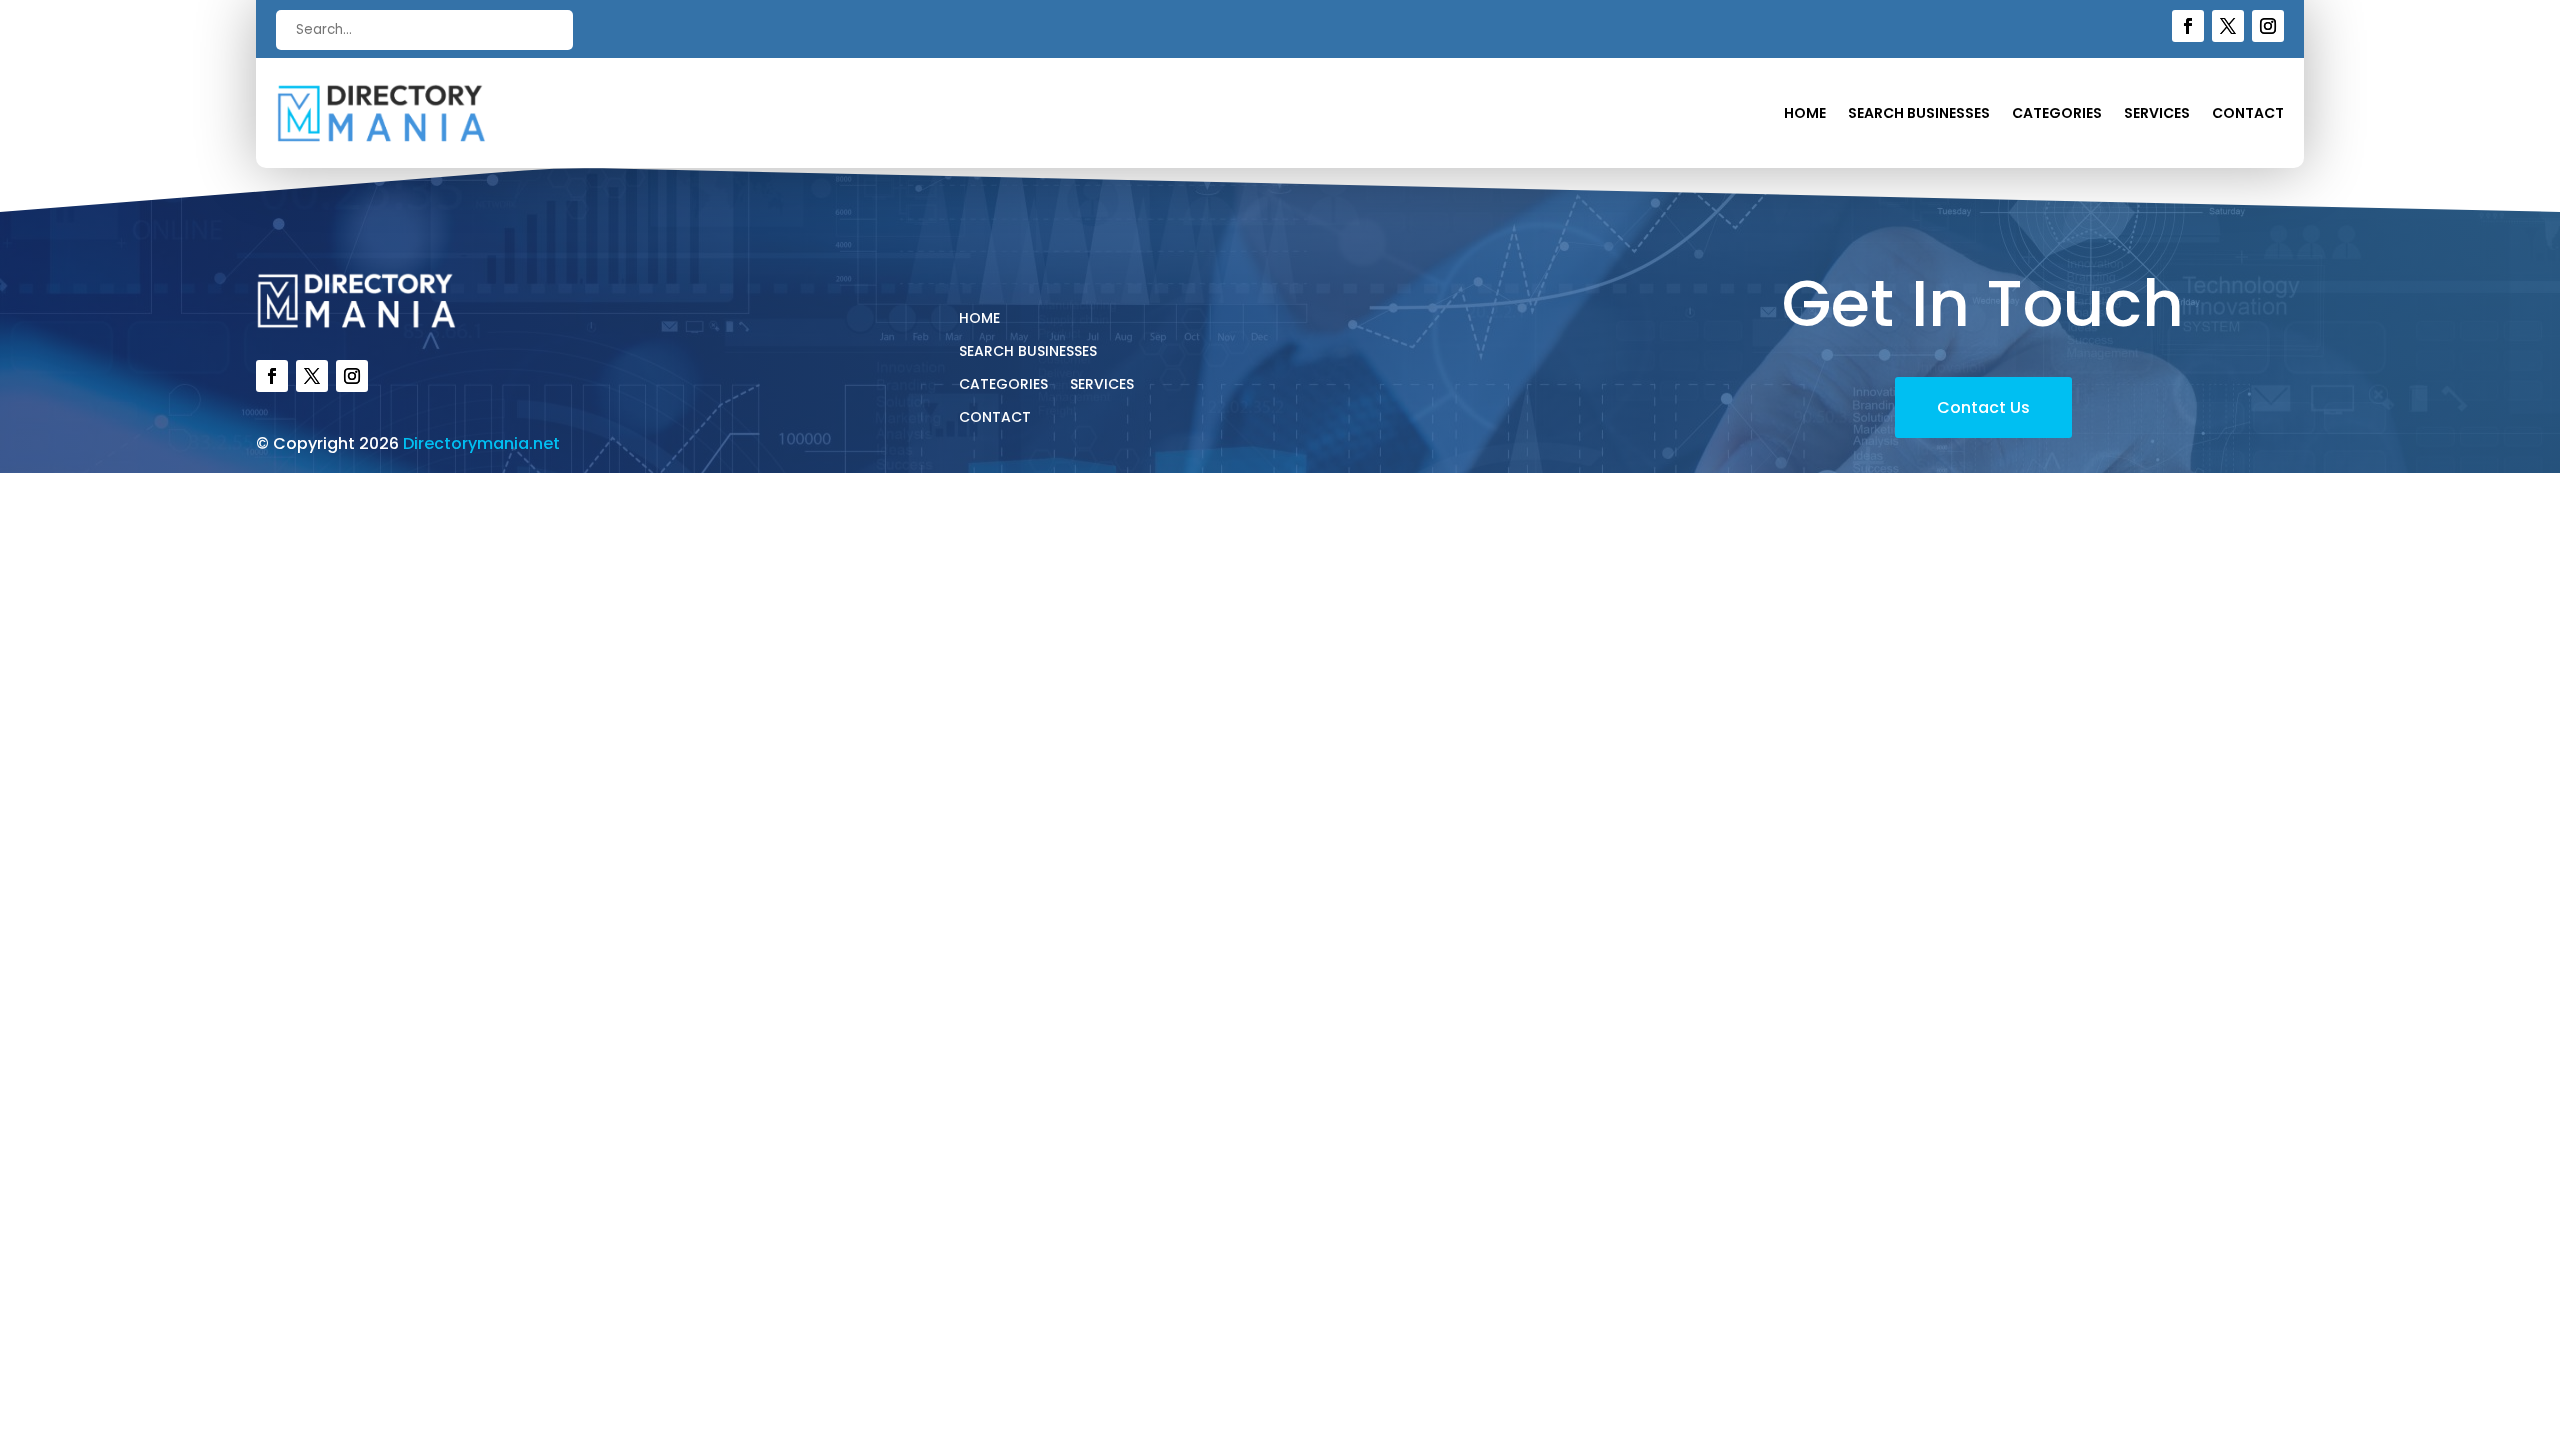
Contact (2248, 114)
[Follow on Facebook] (2188, 26)
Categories (2057, 114)
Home (1805, 114)
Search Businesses (1919, 114)
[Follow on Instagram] (2268, 26)
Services (2157, 114)
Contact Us (1983, 407)
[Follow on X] (2228, 26)
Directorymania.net (481, 443)
